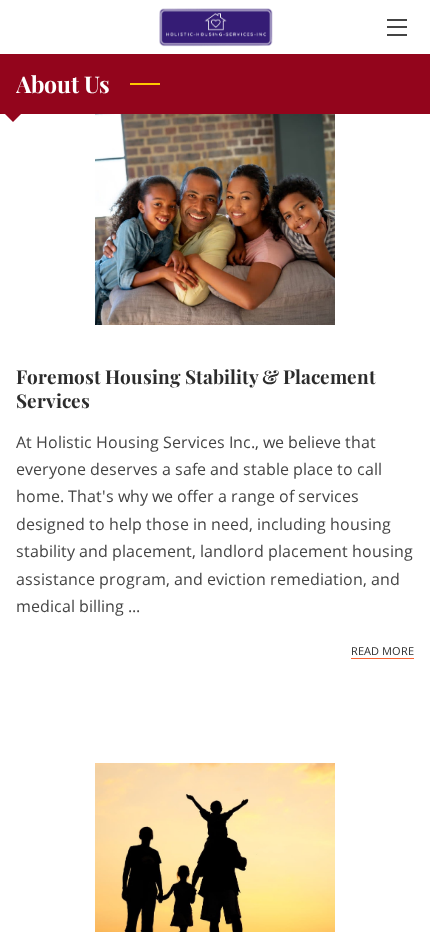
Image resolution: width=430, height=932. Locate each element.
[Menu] (395, 27)
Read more (382, 651)
